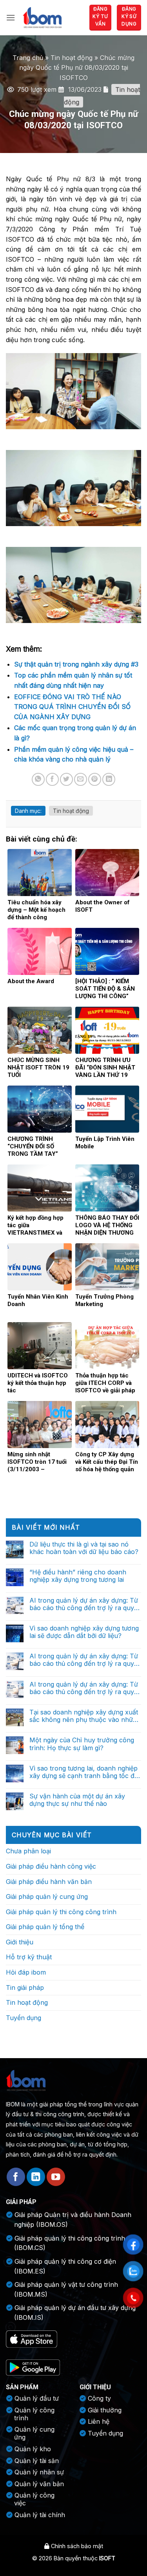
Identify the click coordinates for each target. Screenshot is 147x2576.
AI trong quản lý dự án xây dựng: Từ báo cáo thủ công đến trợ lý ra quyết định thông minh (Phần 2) (84, 1660)
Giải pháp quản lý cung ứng (47, 1896)
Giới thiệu (20, 1942)
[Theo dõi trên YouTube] (56, 2177)
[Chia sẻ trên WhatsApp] (38, 779)
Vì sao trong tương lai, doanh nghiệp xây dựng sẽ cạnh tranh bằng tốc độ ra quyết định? (84, 1772)
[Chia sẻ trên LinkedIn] (109, 779)
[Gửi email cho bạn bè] (81, 779)
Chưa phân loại (28, 1851)
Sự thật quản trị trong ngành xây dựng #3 (76, 664)
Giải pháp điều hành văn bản (49, 1882)
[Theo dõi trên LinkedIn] (36, 2177)
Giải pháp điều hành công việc (51, 1866)
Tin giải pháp (25, 1988)
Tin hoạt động (72, 58)
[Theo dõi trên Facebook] (16, 2177)
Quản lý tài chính (40, 2515)
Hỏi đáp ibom (26, 1972)
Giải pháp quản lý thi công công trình (61, 1912)
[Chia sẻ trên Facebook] (52, 779)
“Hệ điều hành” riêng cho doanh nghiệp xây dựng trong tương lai (78, 1576)
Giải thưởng (105, 2410)
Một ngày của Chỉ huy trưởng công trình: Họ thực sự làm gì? (82, 1744)
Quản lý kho (33, 2449)
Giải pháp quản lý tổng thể (45, 1927)
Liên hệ (99, 2421)
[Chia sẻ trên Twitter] (66, 779)
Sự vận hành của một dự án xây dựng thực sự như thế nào (77, 1800)
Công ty (99, 2398)
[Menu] (11, 17)
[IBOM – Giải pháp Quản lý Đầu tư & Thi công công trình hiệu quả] (42, 17)
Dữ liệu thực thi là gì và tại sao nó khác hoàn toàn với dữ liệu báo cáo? (84, 1548)
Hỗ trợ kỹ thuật (29, 1957)
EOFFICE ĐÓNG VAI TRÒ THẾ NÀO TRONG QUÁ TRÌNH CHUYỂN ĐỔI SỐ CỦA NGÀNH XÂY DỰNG (72, 707)
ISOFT (107, 2558)
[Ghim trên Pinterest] (95, 779)
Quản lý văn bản (39, 2484)
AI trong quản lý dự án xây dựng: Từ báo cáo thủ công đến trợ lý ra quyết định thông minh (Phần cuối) (84, 1604)
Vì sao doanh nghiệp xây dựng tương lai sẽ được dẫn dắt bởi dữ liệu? (84, 1632)
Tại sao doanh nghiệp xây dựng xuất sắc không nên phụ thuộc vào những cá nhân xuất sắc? (85, 1716)
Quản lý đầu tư (37, 2398)
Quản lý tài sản (37, 2461)
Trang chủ (28, 58)
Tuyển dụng (24, 2018)
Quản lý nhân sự (39, 2472)
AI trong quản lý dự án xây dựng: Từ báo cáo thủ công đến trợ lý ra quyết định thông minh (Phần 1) (84, 1688)
